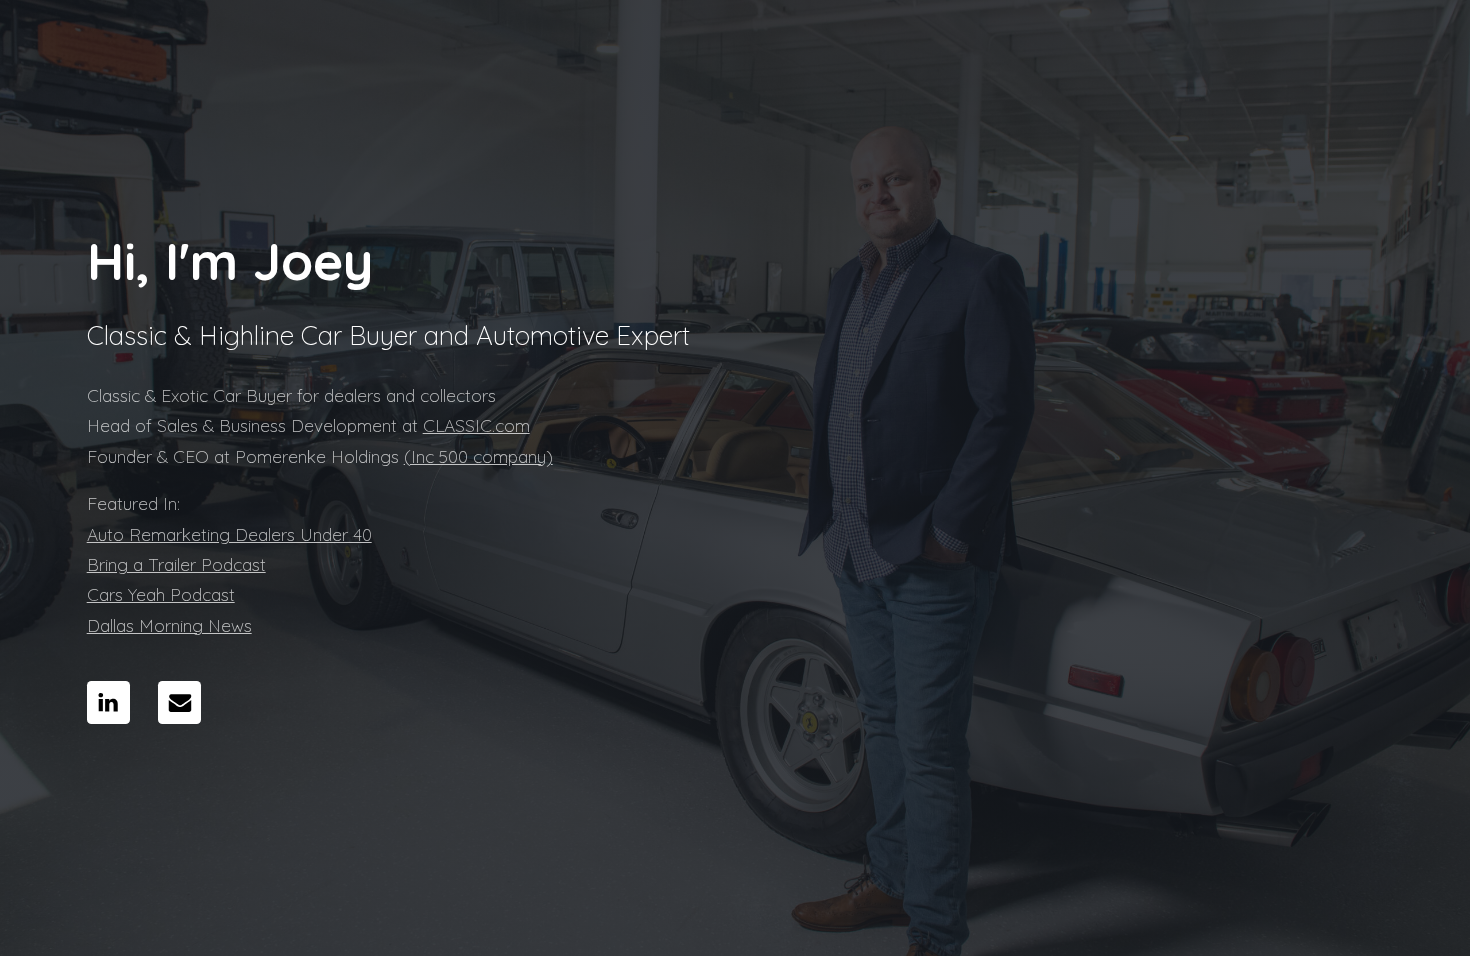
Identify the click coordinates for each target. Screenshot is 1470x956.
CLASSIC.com (476, 425)
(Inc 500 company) (478, 456)
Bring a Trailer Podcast (176, 564)
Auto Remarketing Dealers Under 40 (229, 534)
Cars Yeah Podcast (161, 594)
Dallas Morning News (169, 625)
